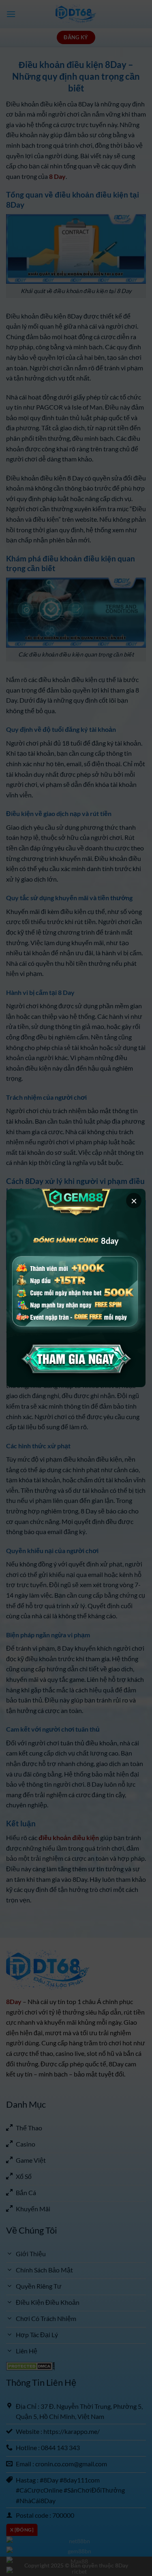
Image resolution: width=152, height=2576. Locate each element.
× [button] (134, 1201)
